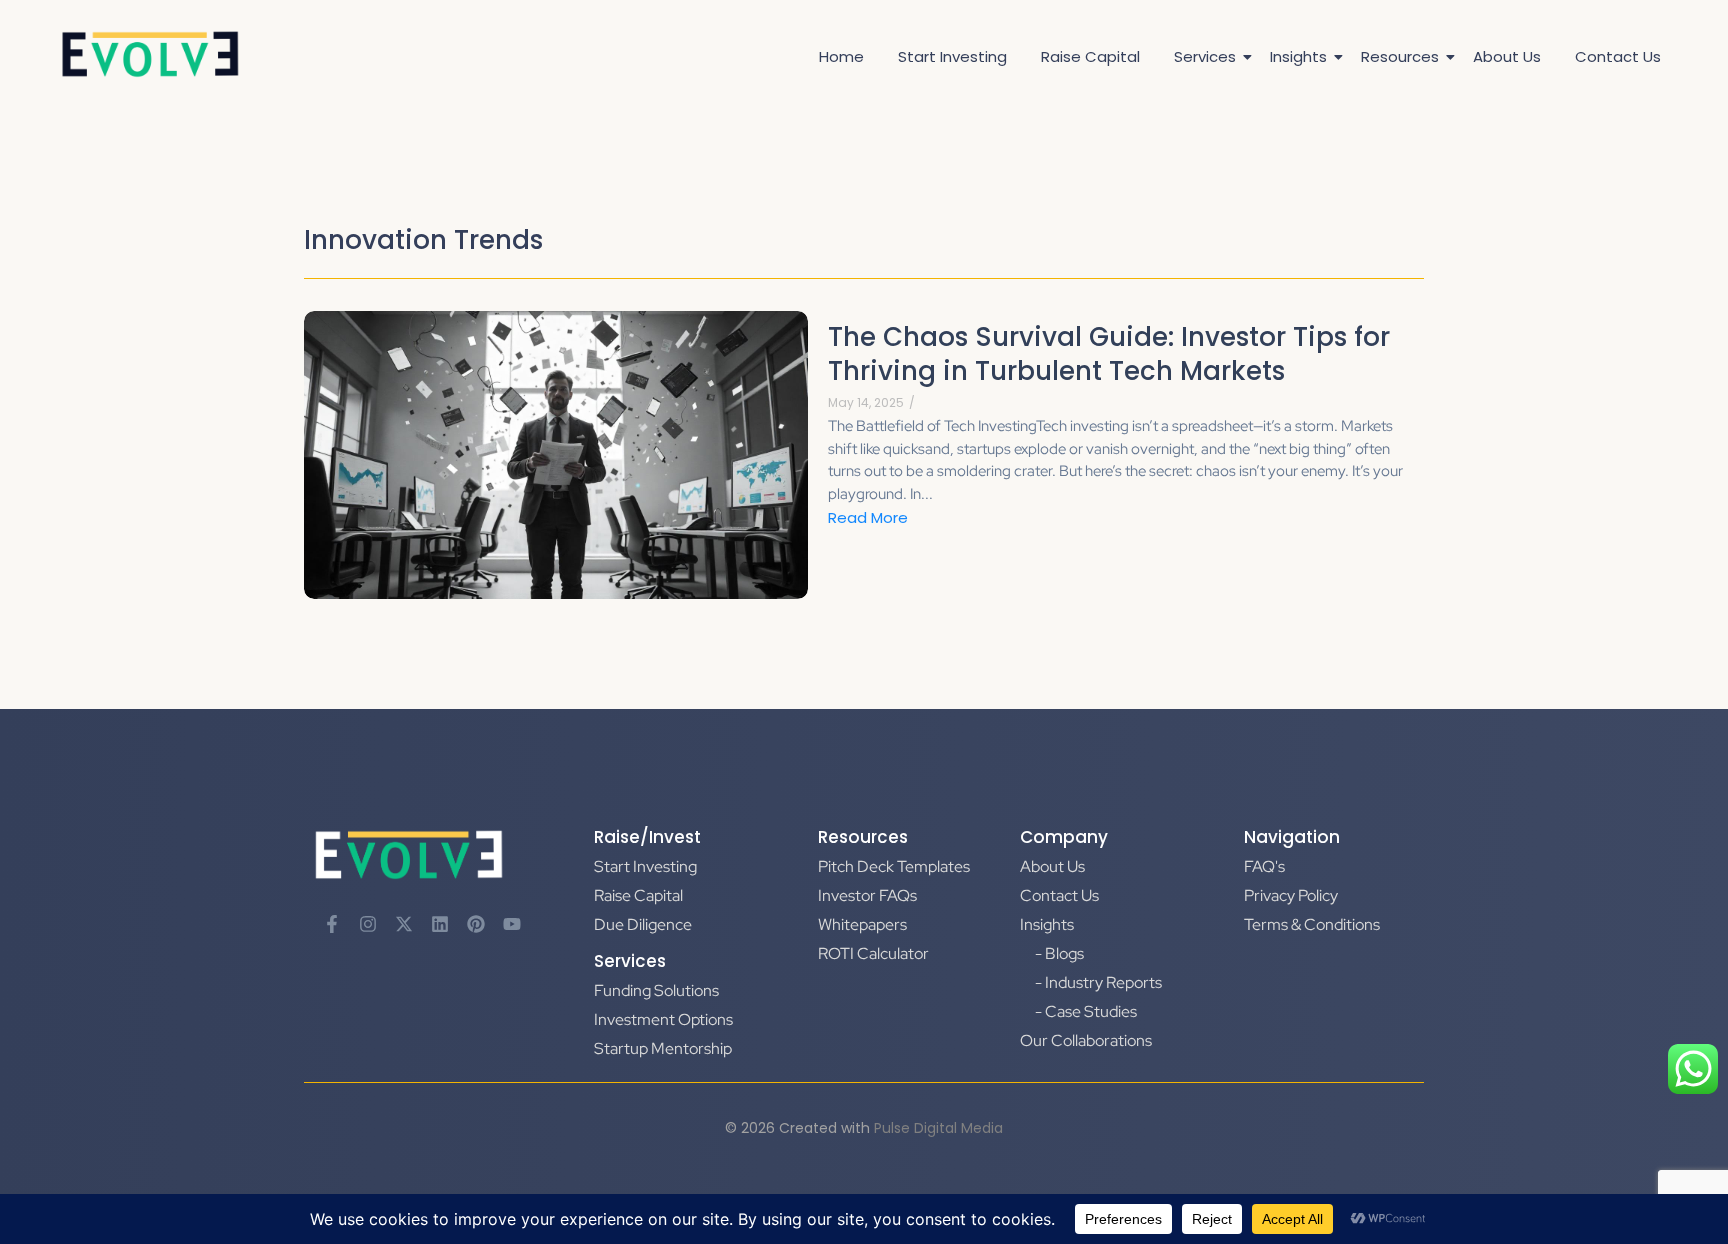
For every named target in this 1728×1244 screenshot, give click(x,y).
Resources (1400, 56)
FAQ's (1264, 866)
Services (1205, 56)
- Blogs (1059, 953)
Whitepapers (862, 924)
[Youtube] (512, 924)
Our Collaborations (1086, 1040)
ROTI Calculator (873, 953)
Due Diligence (643, 924)
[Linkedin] (440, 924)
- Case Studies (1086, 1011)
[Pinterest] (476, 924)
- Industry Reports (1098, 982)
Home (841, 56)
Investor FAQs (867, 895)
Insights (1298, 56)
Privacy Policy (1291, 895)
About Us (1507, 56)
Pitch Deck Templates (894, 866)
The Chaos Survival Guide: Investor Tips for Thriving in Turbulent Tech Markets (1109, 355)
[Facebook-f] (332, 924)
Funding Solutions (656, 990)
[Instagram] (368, 924)
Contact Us (1618, 56)
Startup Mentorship (663, 1048)
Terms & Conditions (1312, 924)
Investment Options (663, 1019)
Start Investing (952, 56)
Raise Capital (1090, 56)
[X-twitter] (404, 924)
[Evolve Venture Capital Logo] (150, 54)
